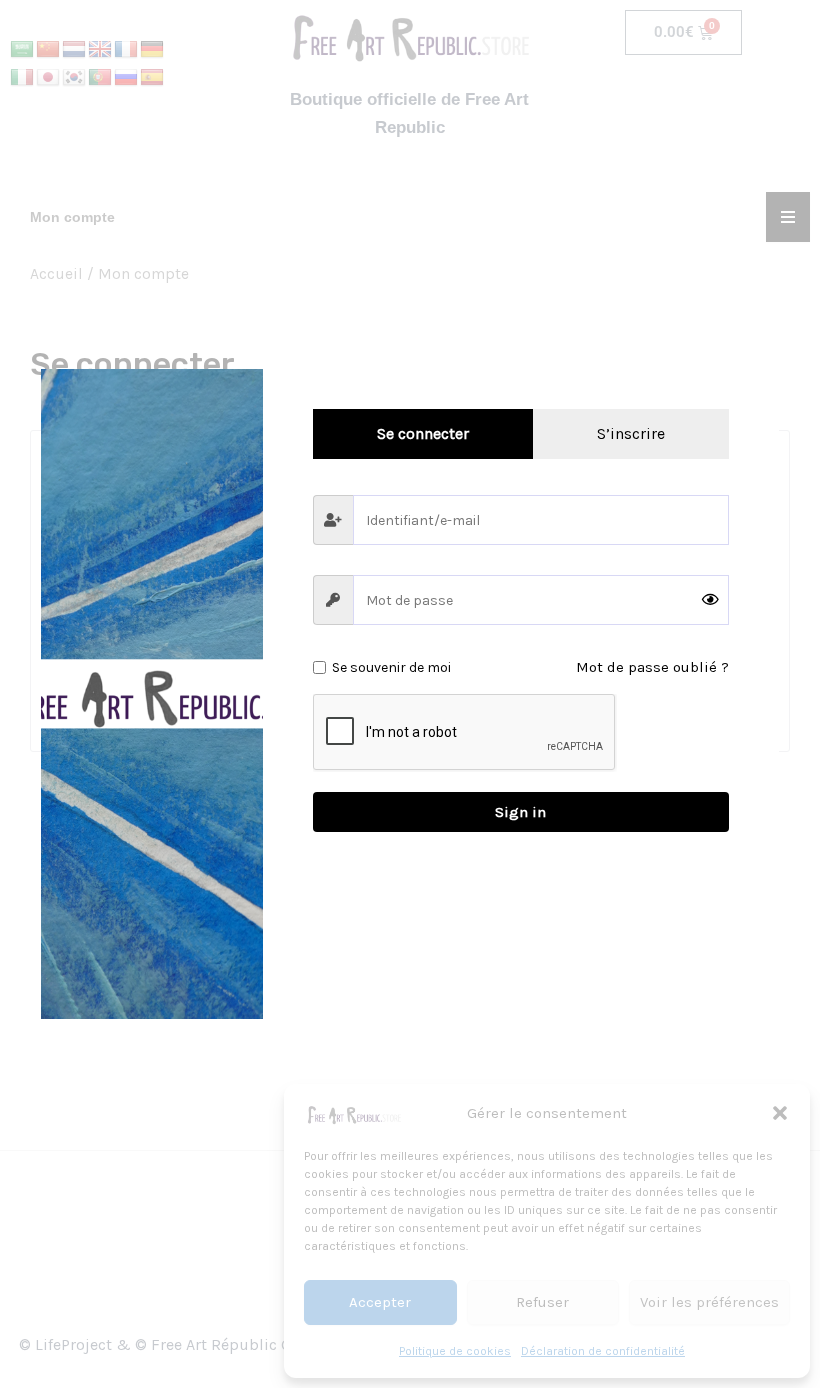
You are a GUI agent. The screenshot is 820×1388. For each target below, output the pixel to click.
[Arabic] (22, 50)
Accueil (56, 274)
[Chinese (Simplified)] (48, 50)
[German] (152, 50)
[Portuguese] (100, 78)
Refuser (542, 1302)
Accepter (380, 1302)
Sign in (520, 812)
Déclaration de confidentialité (603, 1351)
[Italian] (22, 78)
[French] (126, 50)
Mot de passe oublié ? (652, 667)
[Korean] (74, 78)
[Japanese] (48, 78)
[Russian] (126, 78)
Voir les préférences (709, 1302)
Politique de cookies (455, 1351)
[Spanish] (152, 78)
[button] (780, 1113)
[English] (100, 50)
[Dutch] (74, 50)
